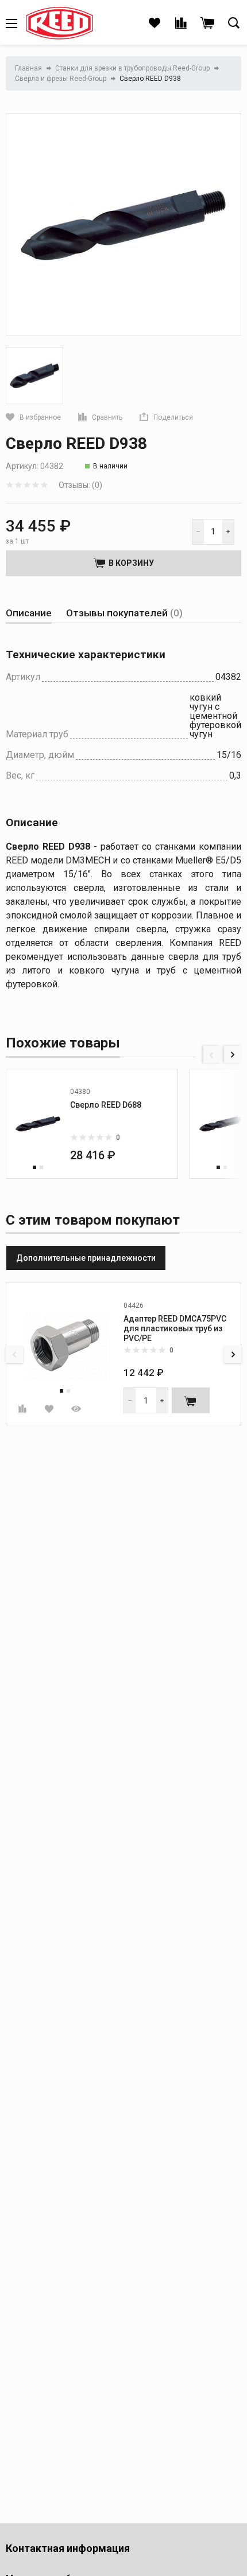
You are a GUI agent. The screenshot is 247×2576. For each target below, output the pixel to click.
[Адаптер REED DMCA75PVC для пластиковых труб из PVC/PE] (65, 1346)
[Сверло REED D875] (222, 1124)
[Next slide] (233, 1054)
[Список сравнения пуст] (181, 24)
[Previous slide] (212, 1054)
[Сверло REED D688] (38, 1124)
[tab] (29, 613)
